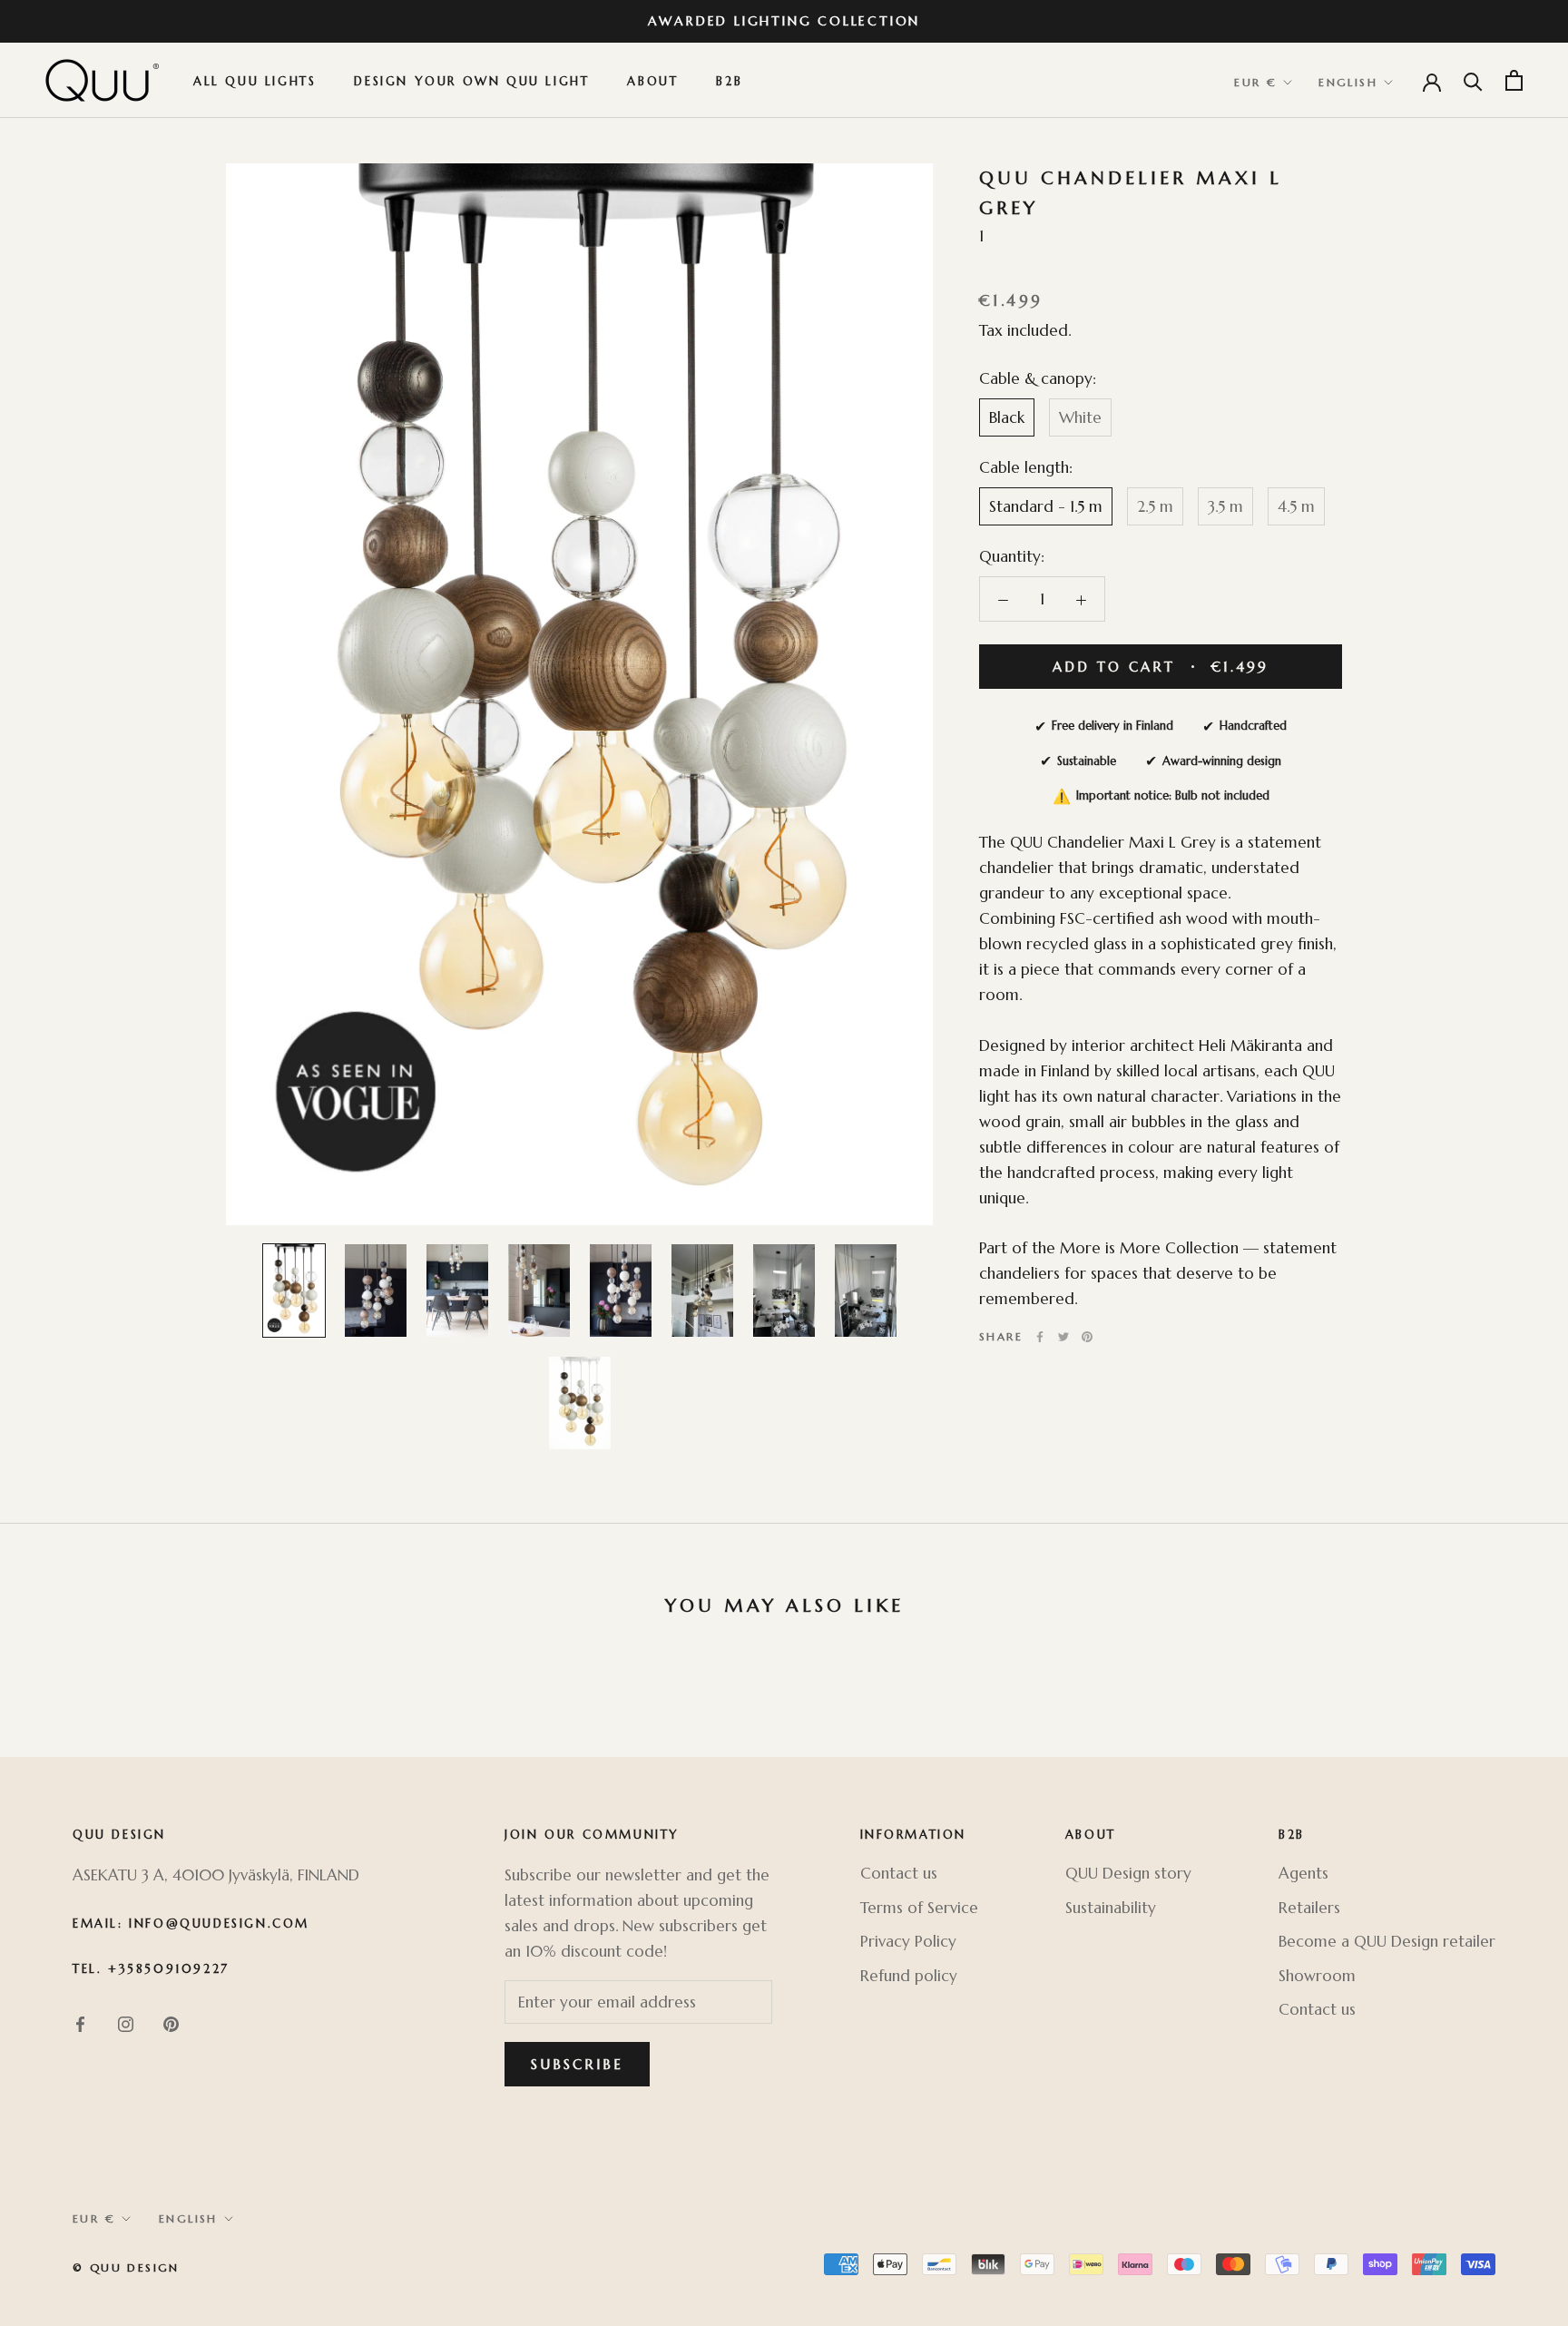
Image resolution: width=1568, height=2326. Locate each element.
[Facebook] (1040, 1337)
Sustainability (1111, 1908)
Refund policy (909, 1976)
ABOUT (652, 82)
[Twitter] (1063, 1337)
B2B (729, 82)
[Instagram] (126, 2023)
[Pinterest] (1087, 1337)
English (1348, 83)
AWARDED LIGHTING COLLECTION (784, 21)
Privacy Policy (908, 1941)
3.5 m (1225, 505)
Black (1007, 417)
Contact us (899, 1873)
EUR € (1255, 83)
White (1080, 417)
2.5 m (1155, 505)
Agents (1303, 1873)
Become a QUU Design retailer (1387, 1941)
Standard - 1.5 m (1046, 505)
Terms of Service (919, 1908)
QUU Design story (1128, 1873)
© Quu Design (126, 2267)
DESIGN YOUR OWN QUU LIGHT (471, 82)
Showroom (1317, 1976)
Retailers (1309, 1908)
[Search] (1473, 80)
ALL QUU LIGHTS (255, 82)
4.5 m (1296, 505)
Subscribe (577, 2064)
